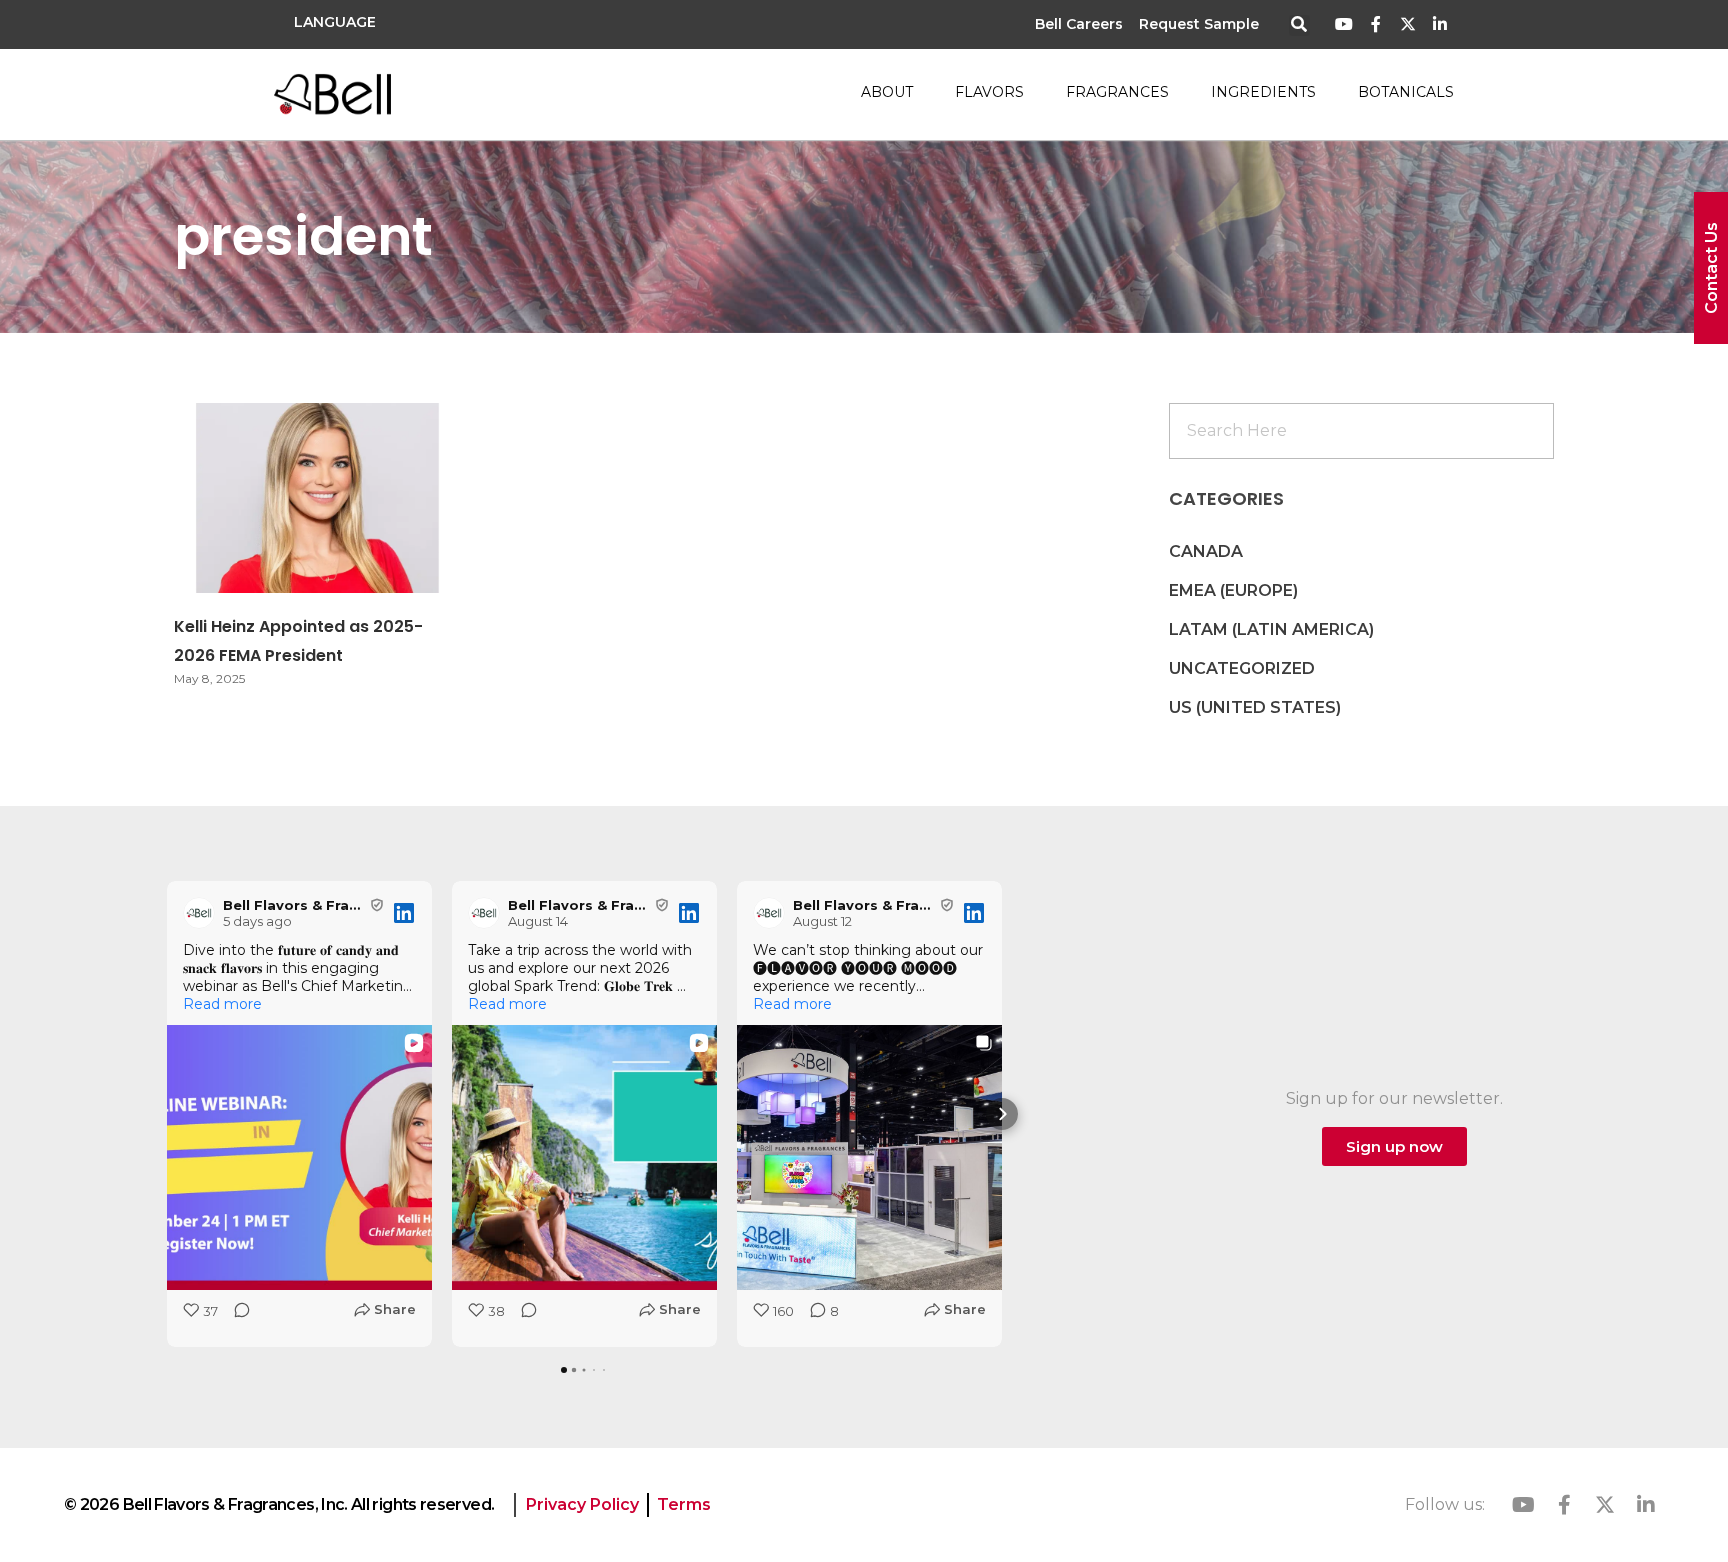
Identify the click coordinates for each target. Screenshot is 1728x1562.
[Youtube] (1344, 24)
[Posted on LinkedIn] (404, 913)
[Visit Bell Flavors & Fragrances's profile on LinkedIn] (199, 913)
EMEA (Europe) (1233, 590)
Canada (1206, 551)
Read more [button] (222, 1004)
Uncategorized (1242, 668)
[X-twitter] (1407, 24)
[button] (1299, 25)
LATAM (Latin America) (1271, 629)
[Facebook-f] (1376, 24)
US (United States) (1255, 707)
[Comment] (236, 1316)
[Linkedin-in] (1439, 24)
